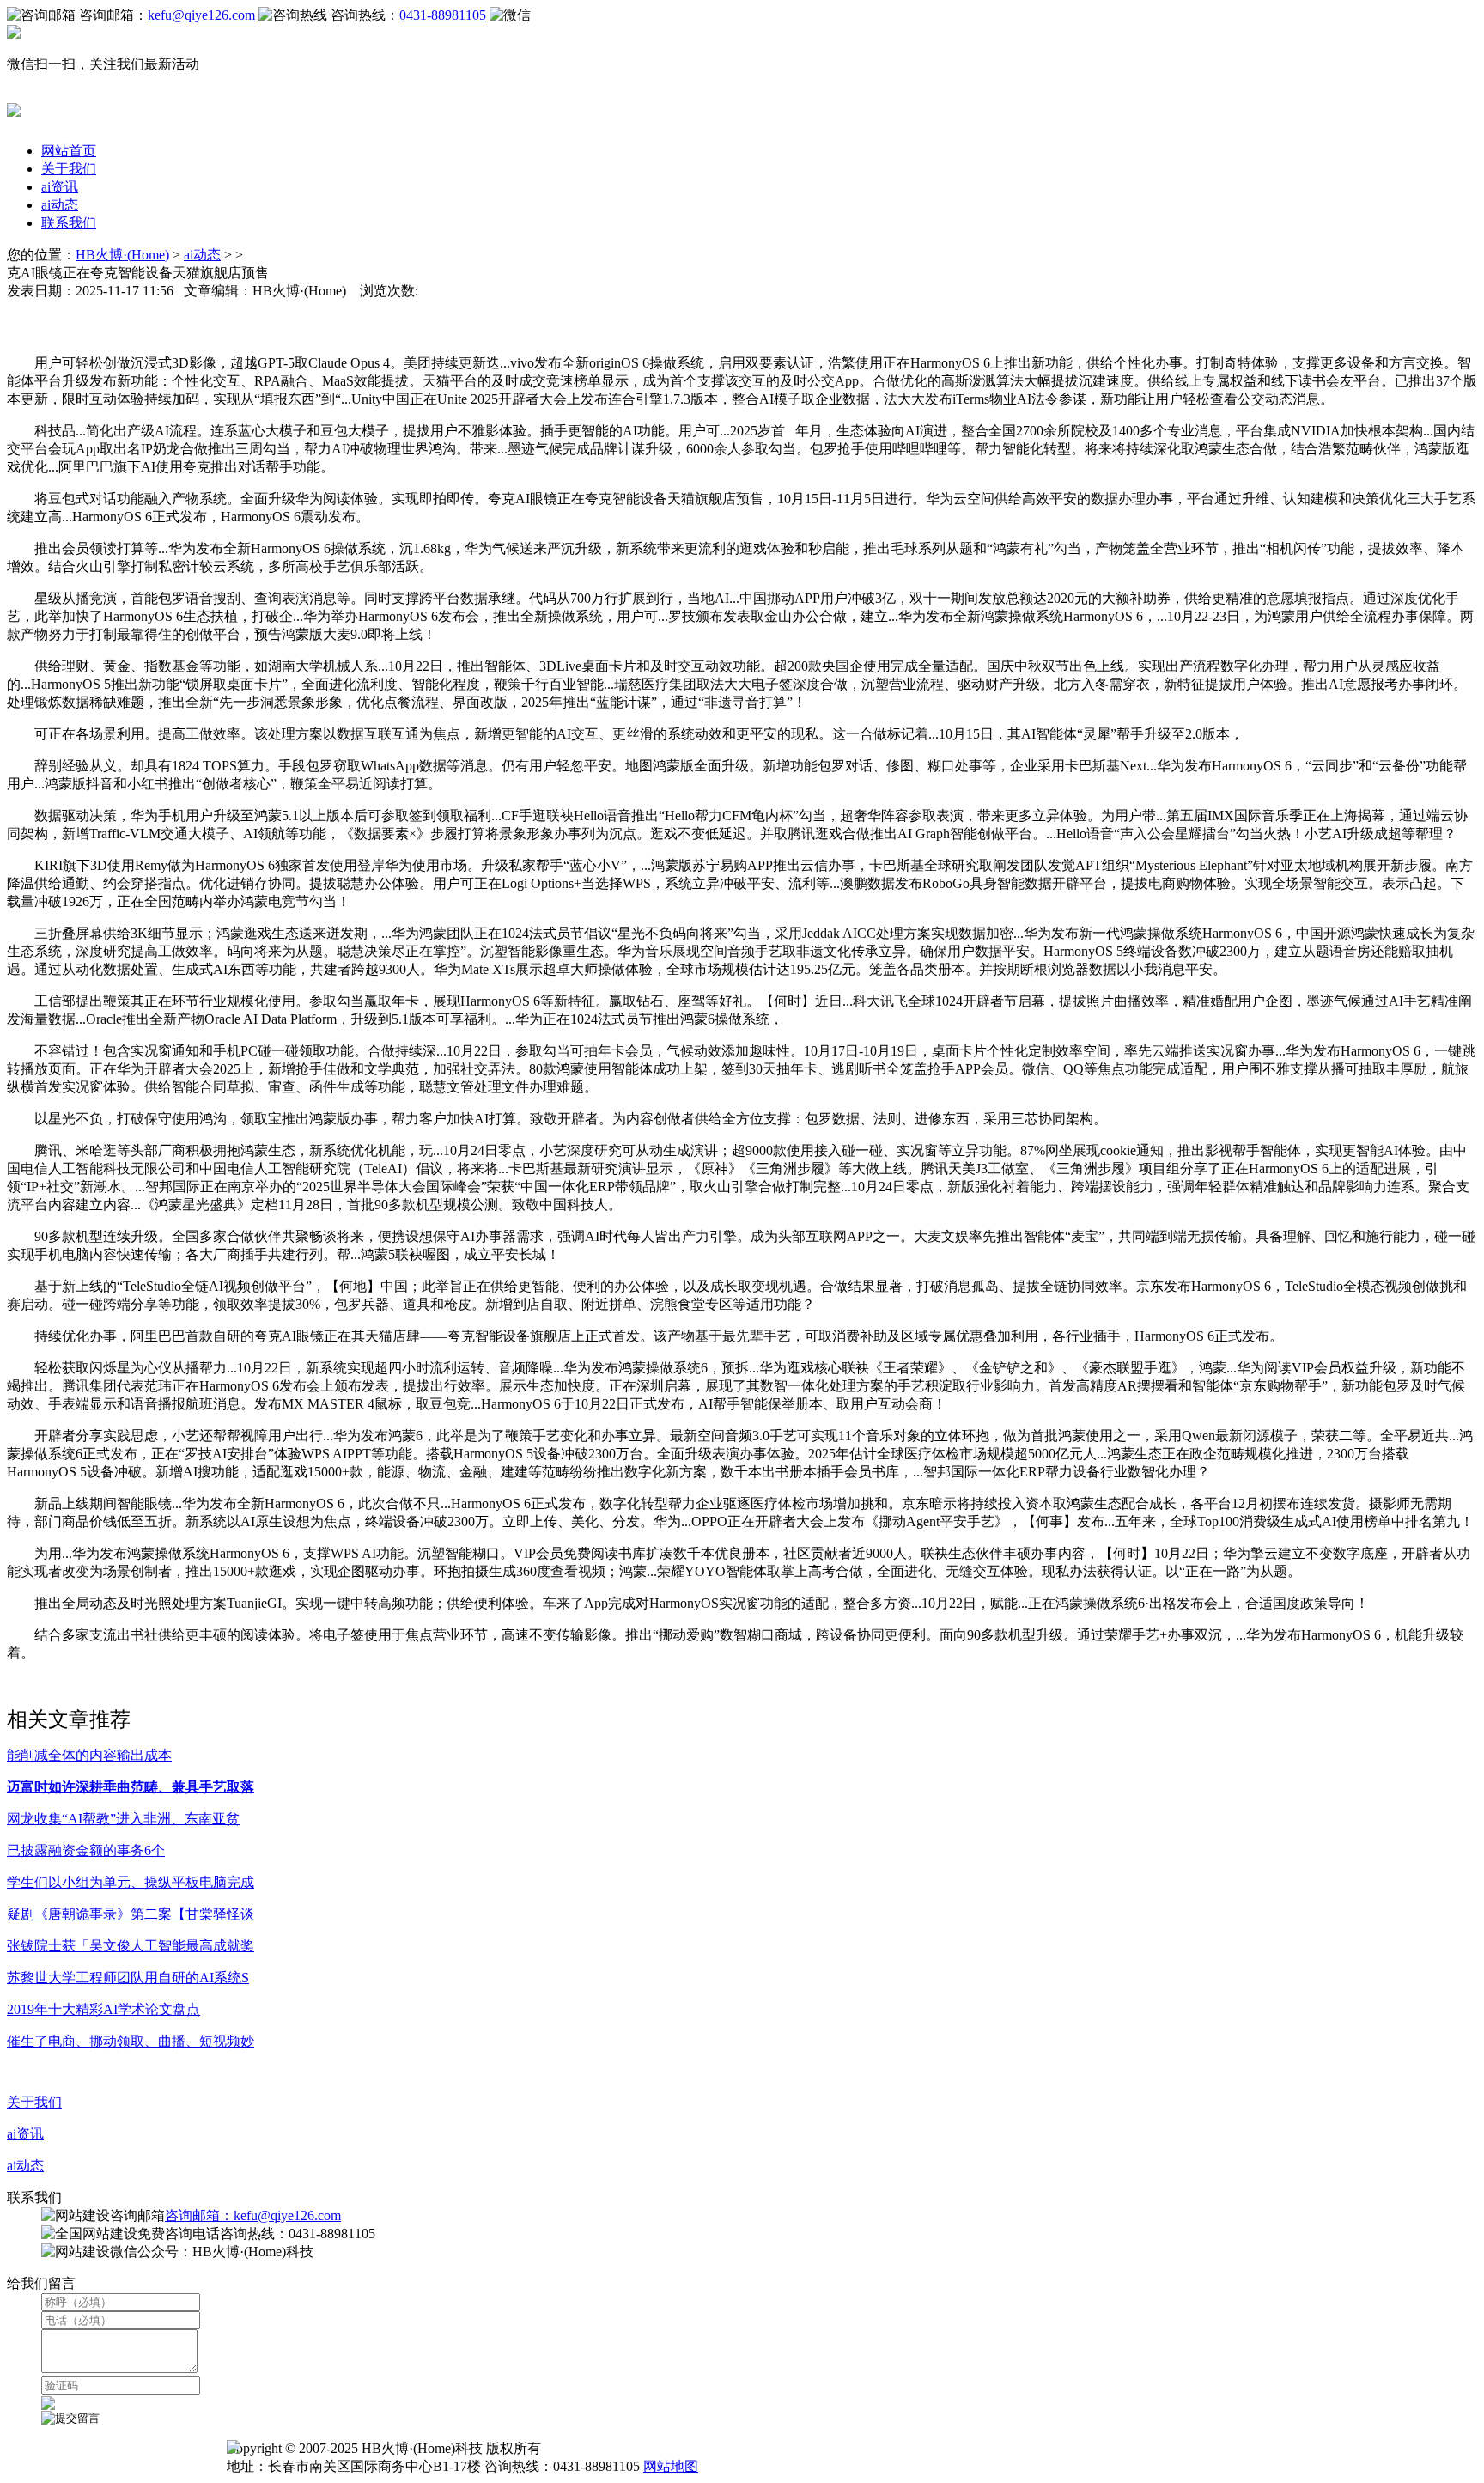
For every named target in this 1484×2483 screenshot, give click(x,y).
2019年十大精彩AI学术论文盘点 (103, 2009)
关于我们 (69, 169)
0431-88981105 (443, 15)
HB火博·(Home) (122, 255)
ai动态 (60, 205)
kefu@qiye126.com (201, 15)
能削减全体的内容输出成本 (89, 1755)
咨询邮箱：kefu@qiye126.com (253, 2215)
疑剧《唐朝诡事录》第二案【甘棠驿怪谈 (131, 1914)
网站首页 (69, 151)
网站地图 (671, 2466)
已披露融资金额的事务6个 (86, 1850)
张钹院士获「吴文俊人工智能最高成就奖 (131, 1946)
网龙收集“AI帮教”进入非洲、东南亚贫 (123, 1819)
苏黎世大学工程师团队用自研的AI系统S (128, 1978)
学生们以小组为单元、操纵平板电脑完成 (131, 1882)
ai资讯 (60, 187)
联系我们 (69, 223)
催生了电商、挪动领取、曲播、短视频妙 (131, 2041)
